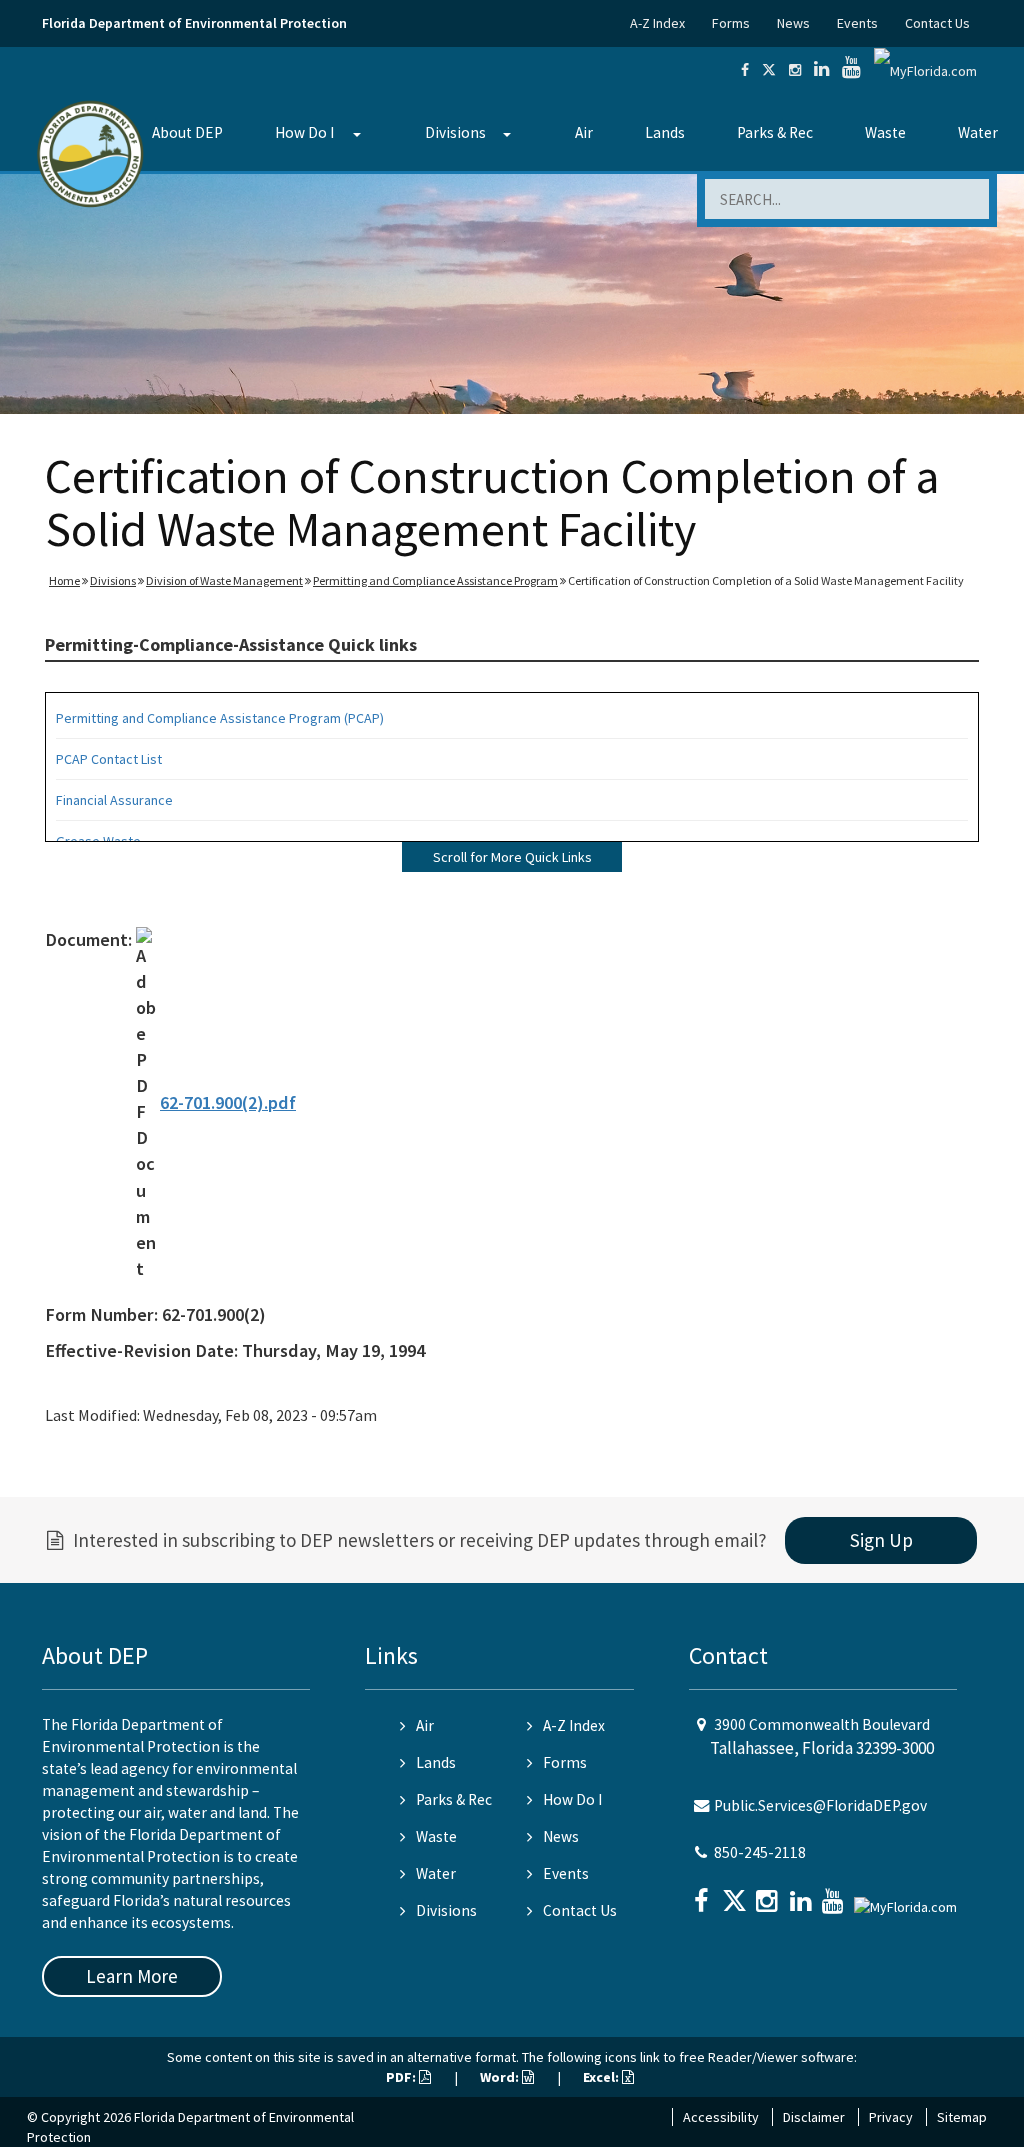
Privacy (891, 2117)
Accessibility (721, 2117)
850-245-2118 (760, 1852)
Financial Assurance (114, 800)
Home (64, 580)
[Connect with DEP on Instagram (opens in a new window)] (795, 70)
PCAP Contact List (109, 759)
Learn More (132, 1976)
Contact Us (937, 23)
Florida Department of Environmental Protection (194, 23)
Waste (885, 132)
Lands (665, 132)
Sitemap (962, 2117)
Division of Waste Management (224, 580)
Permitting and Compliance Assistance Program (435, 580)
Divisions (455, 132)
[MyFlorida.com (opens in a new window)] (925, 70)
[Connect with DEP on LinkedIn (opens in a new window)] (821, 70)
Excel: (602, 2077)
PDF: (402, 2077)
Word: (501, 2077)
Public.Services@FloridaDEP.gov (820, 1805)
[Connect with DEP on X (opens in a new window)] (769, 70)
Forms (731, 23)
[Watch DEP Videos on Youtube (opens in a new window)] (851, 70)
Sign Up (881, 1540)
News (793, 23)
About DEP (187, 132)
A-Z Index (657, 23)
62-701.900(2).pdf (228, 1102)
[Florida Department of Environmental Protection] (90, 152)
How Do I (304, 132)
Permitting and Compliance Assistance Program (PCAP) (220, 718)
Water (978, 132)
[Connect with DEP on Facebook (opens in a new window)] (745, 70)
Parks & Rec (775, 132)
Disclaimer (814, 2117)
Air (584, 132)
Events (857, 23)
